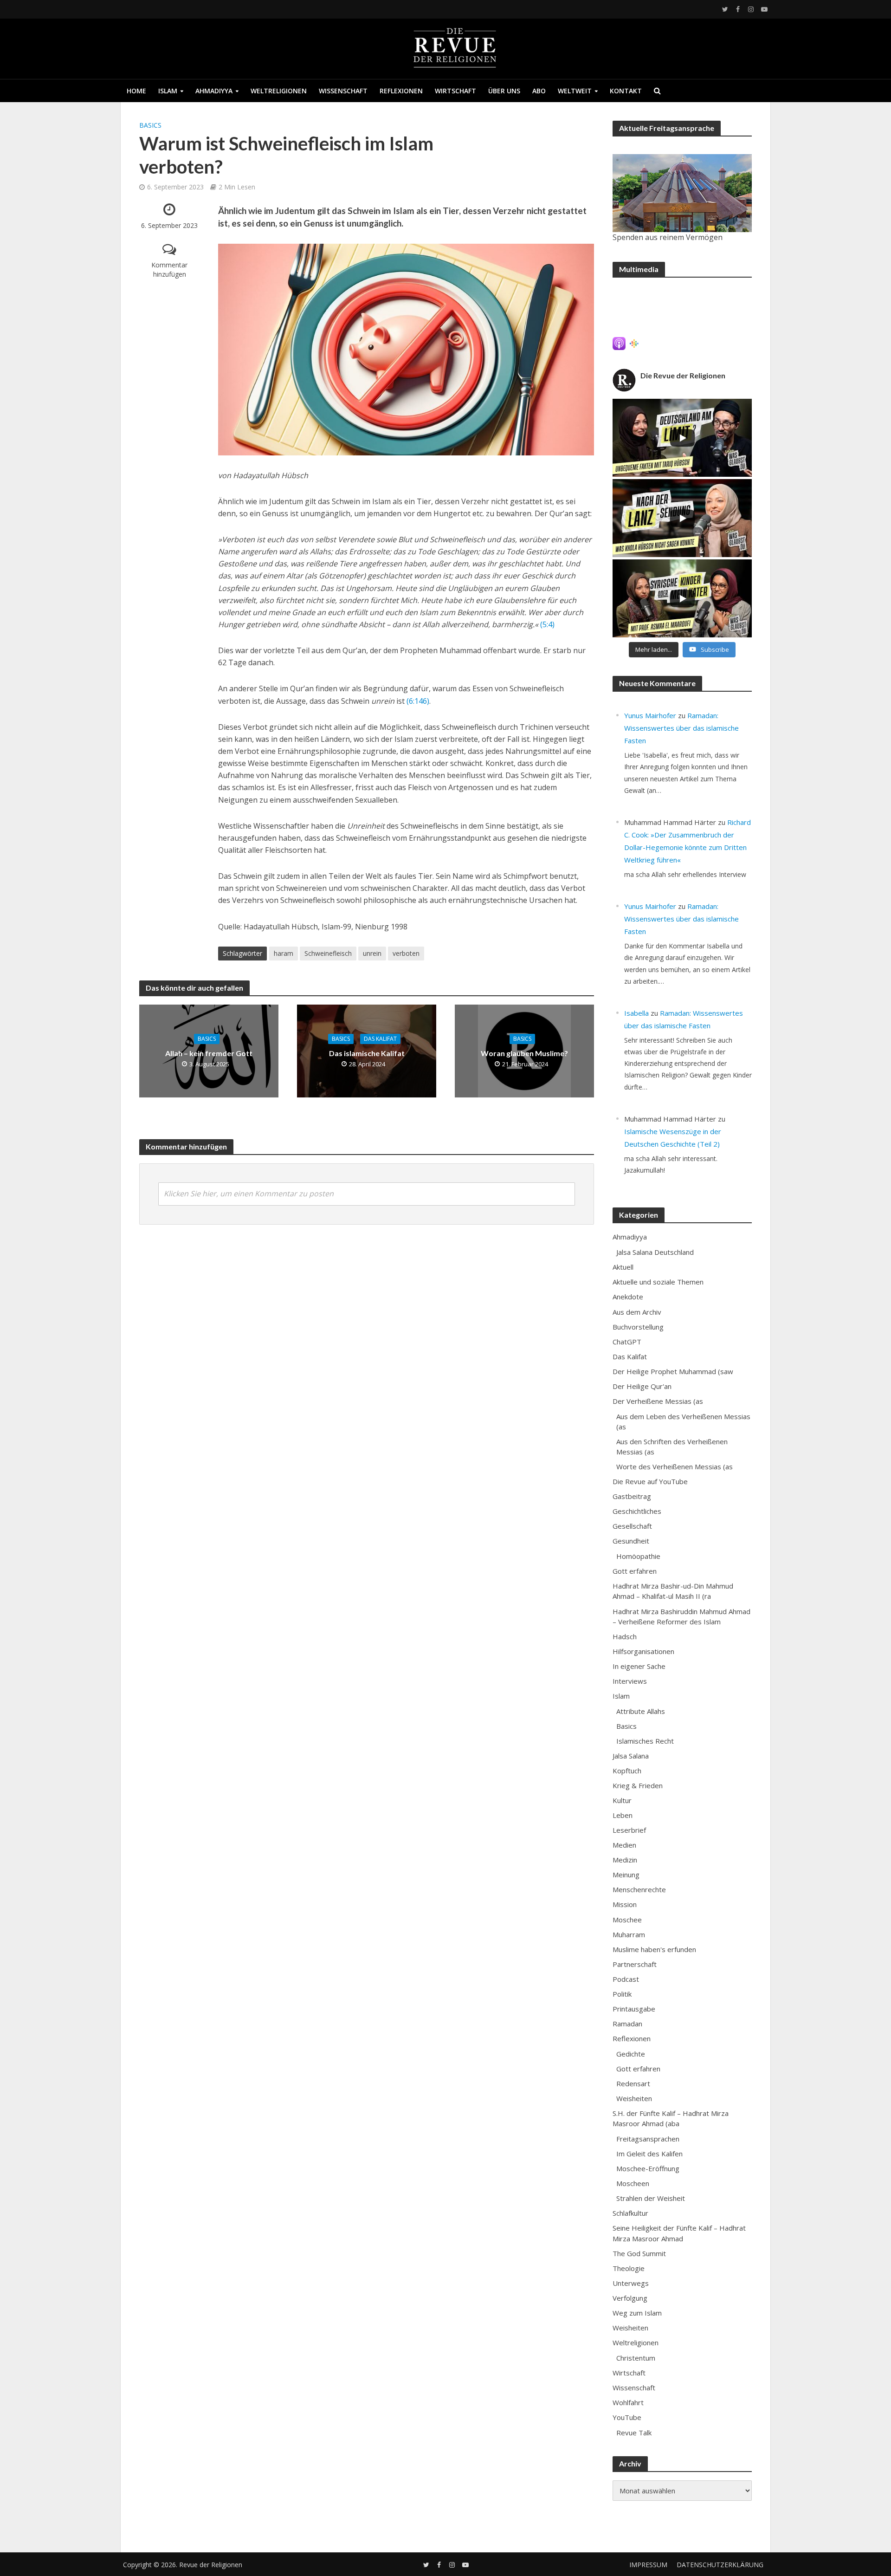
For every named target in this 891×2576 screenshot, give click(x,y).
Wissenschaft (343, 91)
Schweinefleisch (328, 953)
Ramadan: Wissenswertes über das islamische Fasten (681, 728)
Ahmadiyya (214, 91)
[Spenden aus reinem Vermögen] (682, 193)
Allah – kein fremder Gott (209, 1053)
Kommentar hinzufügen (169, 269)
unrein (372, 953)
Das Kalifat (380, 1039)
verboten (406, 953)
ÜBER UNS (504, 91)
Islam (168, 91)
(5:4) (547, 624)
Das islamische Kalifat (367, 1053)
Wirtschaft (455, 91)
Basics (150, 125)
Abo (539, 91)
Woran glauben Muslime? (524, 1053)
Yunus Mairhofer (650, 715)
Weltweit (575, 91)
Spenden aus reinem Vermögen (668, 237)
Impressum (648, 2565)
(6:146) (418, 701)
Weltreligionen (279, 91)
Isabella (636, 1013)
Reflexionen (401, 91)
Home (136, 91)
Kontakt (626, 91)
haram (284, 953)
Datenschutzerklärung (720, 2565)
